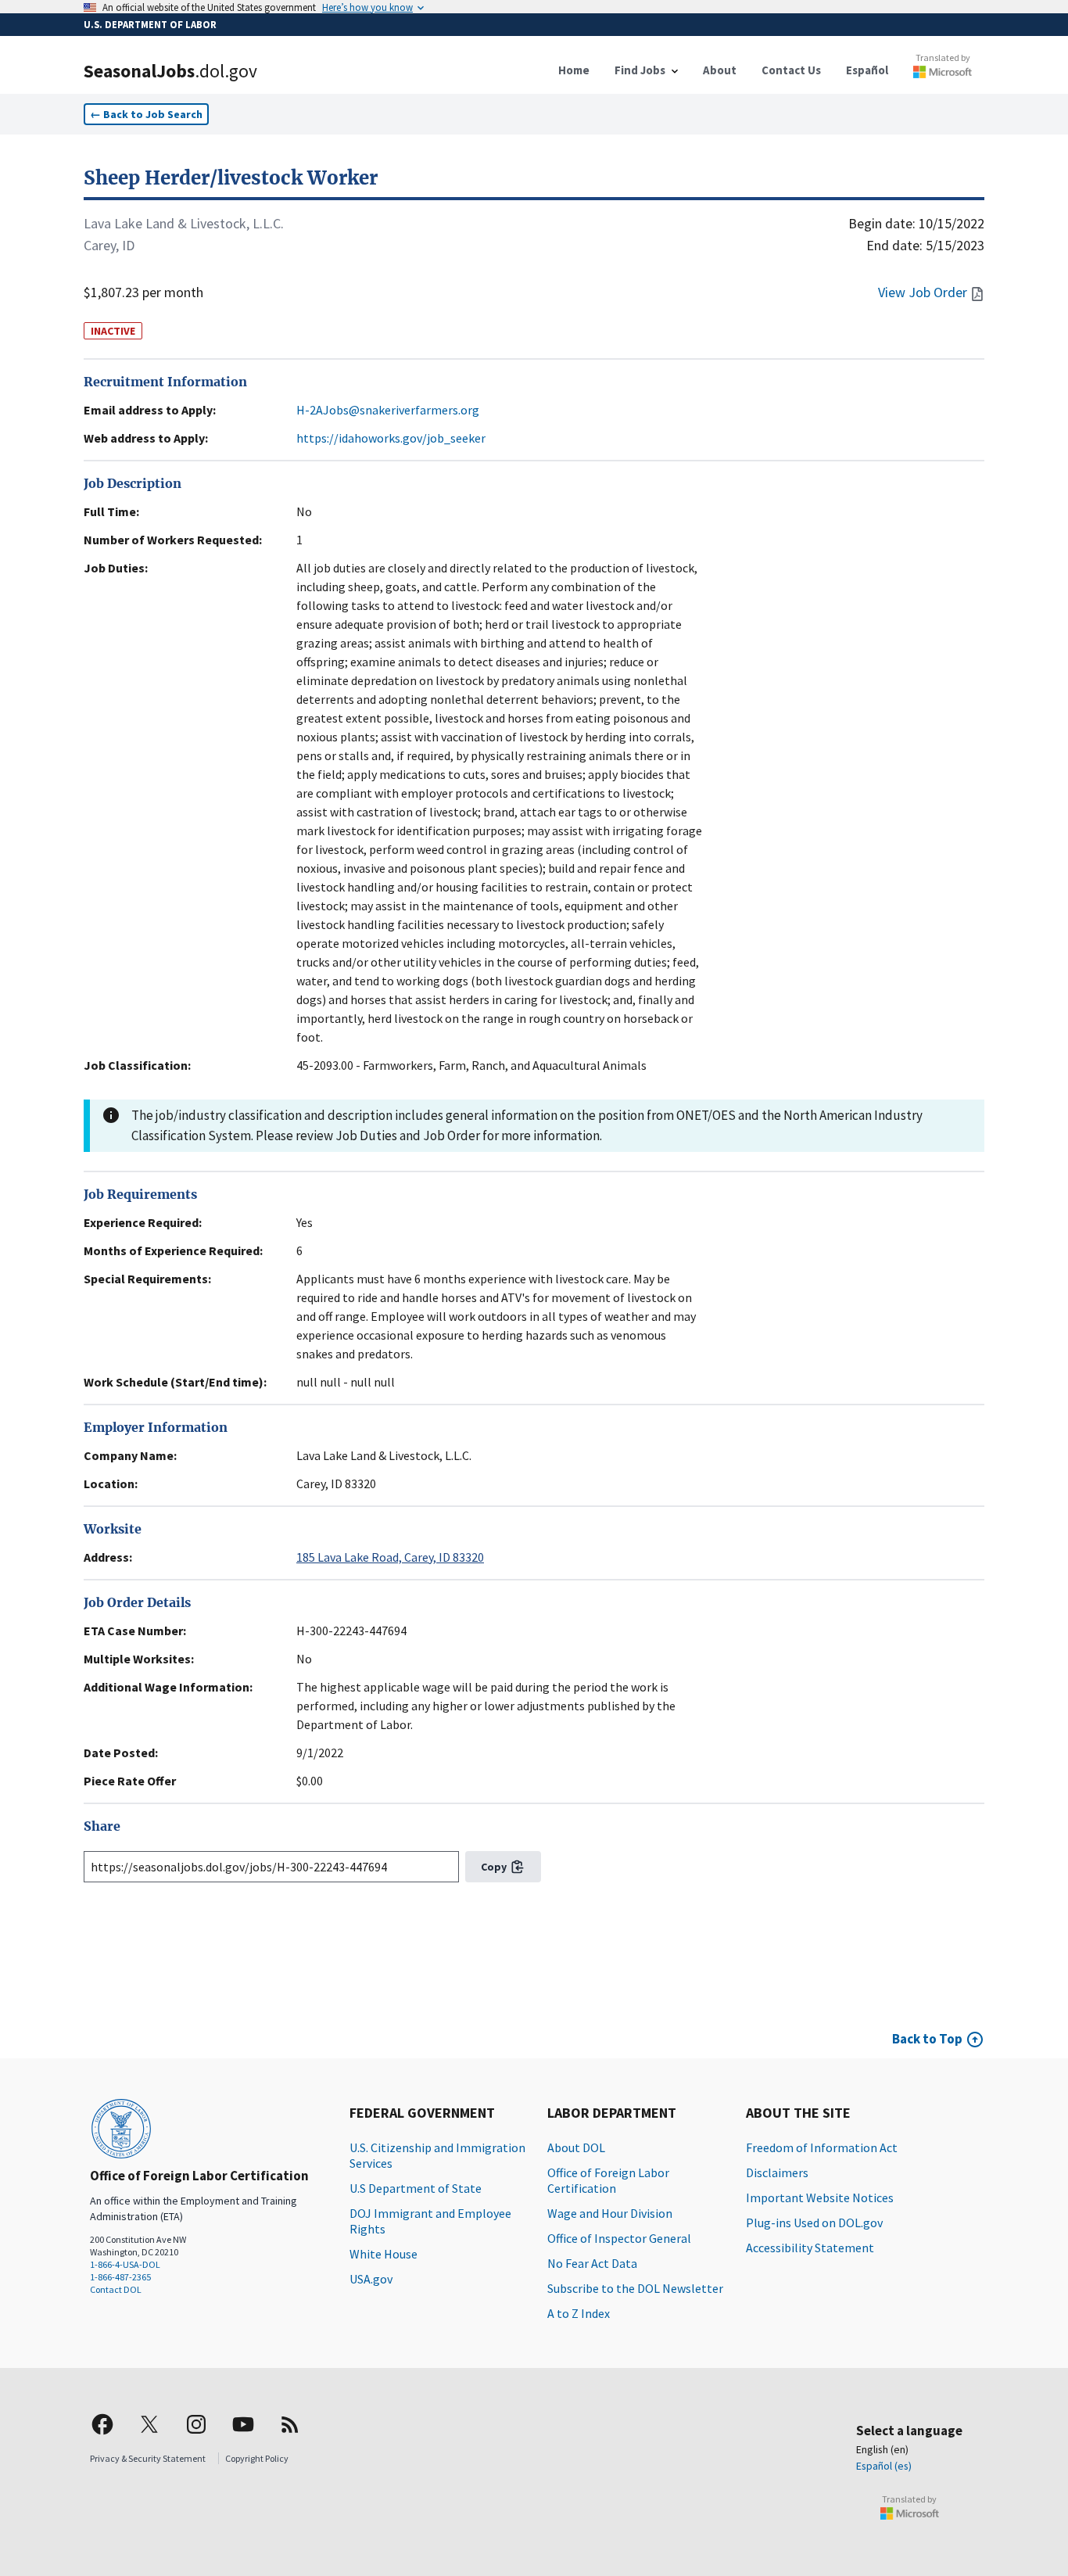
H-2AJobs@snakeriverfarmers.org (388, 410)
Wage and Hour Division (610, 2213)
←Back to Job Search (146, 114)
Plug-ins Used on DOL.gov (814, 2223)
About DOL (576, 2147)
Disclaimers (777, 2172)
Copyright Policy (257, 2458)
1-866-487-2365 (120, 2277)
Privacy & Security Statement (148, 2458)
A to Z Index (579, 2313)
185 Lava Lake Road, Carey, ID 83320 (390, 1557)
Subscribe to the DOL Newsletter (635, 2288)
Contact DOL (116, 2289)
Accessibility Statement (810, 2248)
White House (383, 2254)
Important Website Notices (820, 2197)
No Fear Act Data (592, 2263)
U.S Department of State (416, 2188)
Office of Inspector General (619, 2238)
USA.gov (371, 2279)
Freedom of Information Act (822, 2147)
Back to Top (927, 2039)
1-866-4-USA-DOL (125, 2264)
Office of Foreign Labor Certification (608, 2180)
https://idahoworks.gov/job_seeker (391, 438)
